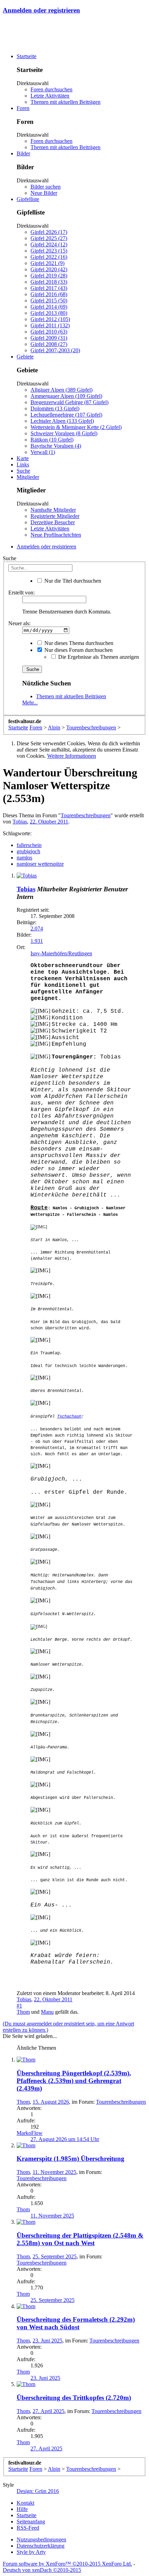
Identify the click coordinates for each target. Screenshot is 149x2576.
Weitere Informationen (72, 756)
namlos (24, 858)
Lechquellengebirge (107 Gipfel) (66, 415)
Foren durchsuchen (51, 89)
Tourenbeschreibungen (86, 815)
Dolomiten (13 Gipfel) (55, 408)
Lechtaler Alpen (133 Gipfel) (62, 421)
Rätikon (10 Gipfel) (52, 440)
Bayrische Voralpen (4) (56, 446)
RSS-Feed (28, 2528)
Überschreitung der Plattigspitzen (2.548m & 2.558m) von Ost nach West (80, 2239)
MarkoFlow (30, 2133)
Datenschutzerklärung (41, 2546)
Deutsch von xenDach (42, 2570)
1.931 (37, 941)
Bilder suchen (46, 187)
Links (23, 465)
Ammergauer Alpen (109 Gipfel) (66, 396)
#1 (19, 2006)
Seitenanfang (31, 2522)
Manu (47, 2012)
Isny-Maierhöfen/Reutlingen (61, 953)
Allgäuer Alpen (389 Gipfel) (62, 390)
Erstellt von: (21, 593)
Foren (23, 108)
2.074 (37, 929)
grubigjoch (28, 851)
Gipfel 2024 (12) (49, 244)
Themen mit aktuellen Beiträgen (65, 102)
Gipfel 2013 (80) (49, 313)
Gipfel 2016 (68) (49, 294)
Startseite (27, 56)
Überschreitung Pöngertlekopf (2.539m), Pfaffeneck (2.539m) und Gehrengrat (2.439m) (74, 2081)
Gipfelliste (28, 199)
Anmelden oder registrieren (41, 10)
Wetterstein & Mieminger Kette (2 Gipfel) (76, 427)
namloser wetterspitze (40, 864)
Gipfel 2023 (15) (49, 251)
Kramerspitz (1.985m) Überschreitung (71, 2159)
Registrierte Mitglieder (55, 516)
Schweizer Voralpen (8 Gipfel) (64, 433)
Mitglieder (28, 477)
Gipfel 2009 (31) (49, 338)
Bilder (23, 153)
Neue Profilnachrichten (56, 535)
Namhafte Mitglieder (53, 510)
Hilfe (22, 2509)
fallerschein (29, 845)
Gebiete (25, 357)
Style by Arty (31, 2552)
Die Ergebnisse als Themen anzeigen (98, 657)
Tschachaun (69, 1417)
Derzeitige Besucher (53, 522)
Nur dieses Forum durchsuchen (78, 650)
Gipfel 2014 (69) (49, 307)
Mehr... (30, 703)
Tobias (20, 822)
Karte (23, 458)
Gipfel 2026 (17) (49, 232)
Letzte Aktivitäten (50, 96)
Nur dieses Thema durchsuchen (78, 643)
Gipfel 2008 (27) (49, 344)
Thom (23, 2012)
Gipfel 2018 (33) (49, 282)
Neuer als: (19, 623)
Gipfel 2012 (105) (50, 319)
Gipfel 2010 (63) (49, 332)
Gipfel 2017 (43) (49, 288)
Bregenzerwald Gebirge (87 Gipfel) (69, 402)
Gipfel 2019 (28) (49, 276)
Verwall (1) (43, 452)
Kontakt (25, 2503)
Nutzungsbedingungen (41, 2539)
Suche (23, 471)
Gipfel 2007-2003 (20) (55, 350)
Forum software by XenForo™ (67, 2564)
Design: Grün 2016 (38, 2491)
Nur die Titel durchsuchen (72, 581)
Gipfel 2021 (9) (47, 263)
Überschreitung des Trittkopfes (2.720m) (74, 2398)
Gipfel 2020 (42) (49, 269)
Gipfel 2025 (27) (49, 238)
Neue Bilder (44, 193)
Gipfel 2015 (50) (49, 301)
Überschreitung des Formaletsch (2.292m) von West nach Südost (76, 2323)
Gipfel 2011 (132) (50, 325)
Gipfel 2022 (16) (49, 257)
